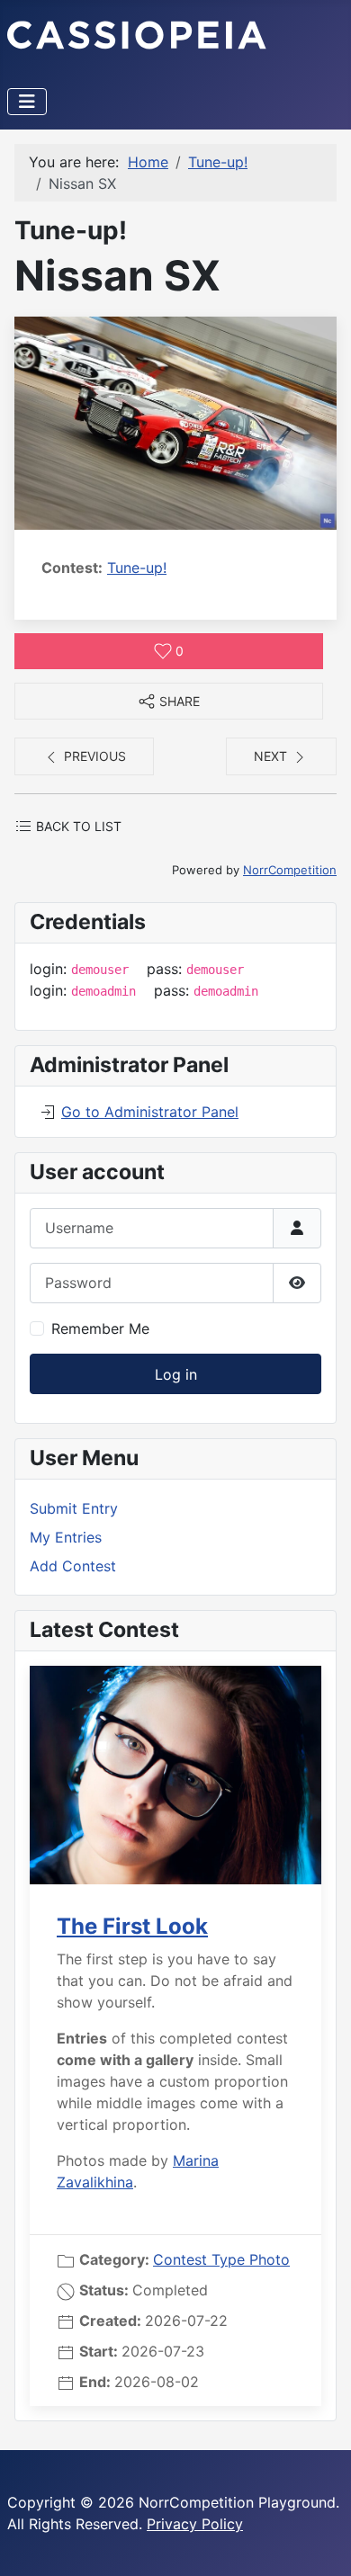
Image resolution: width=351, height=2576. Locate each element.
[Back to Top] (319, 2543)
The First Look (132, 1926)
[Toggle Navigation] (27, 102)
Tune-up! (137, 568)
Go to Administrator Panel (150, 1112)
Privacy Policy (195, 2524)
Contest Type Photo (221, 2259)
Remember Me (100, 1328)
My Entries (66, 1537)
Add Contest (73, 1566)
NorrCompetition (290, 870)
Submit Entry (74, 1508)
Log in (176, 1374)
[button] (175, 422)
